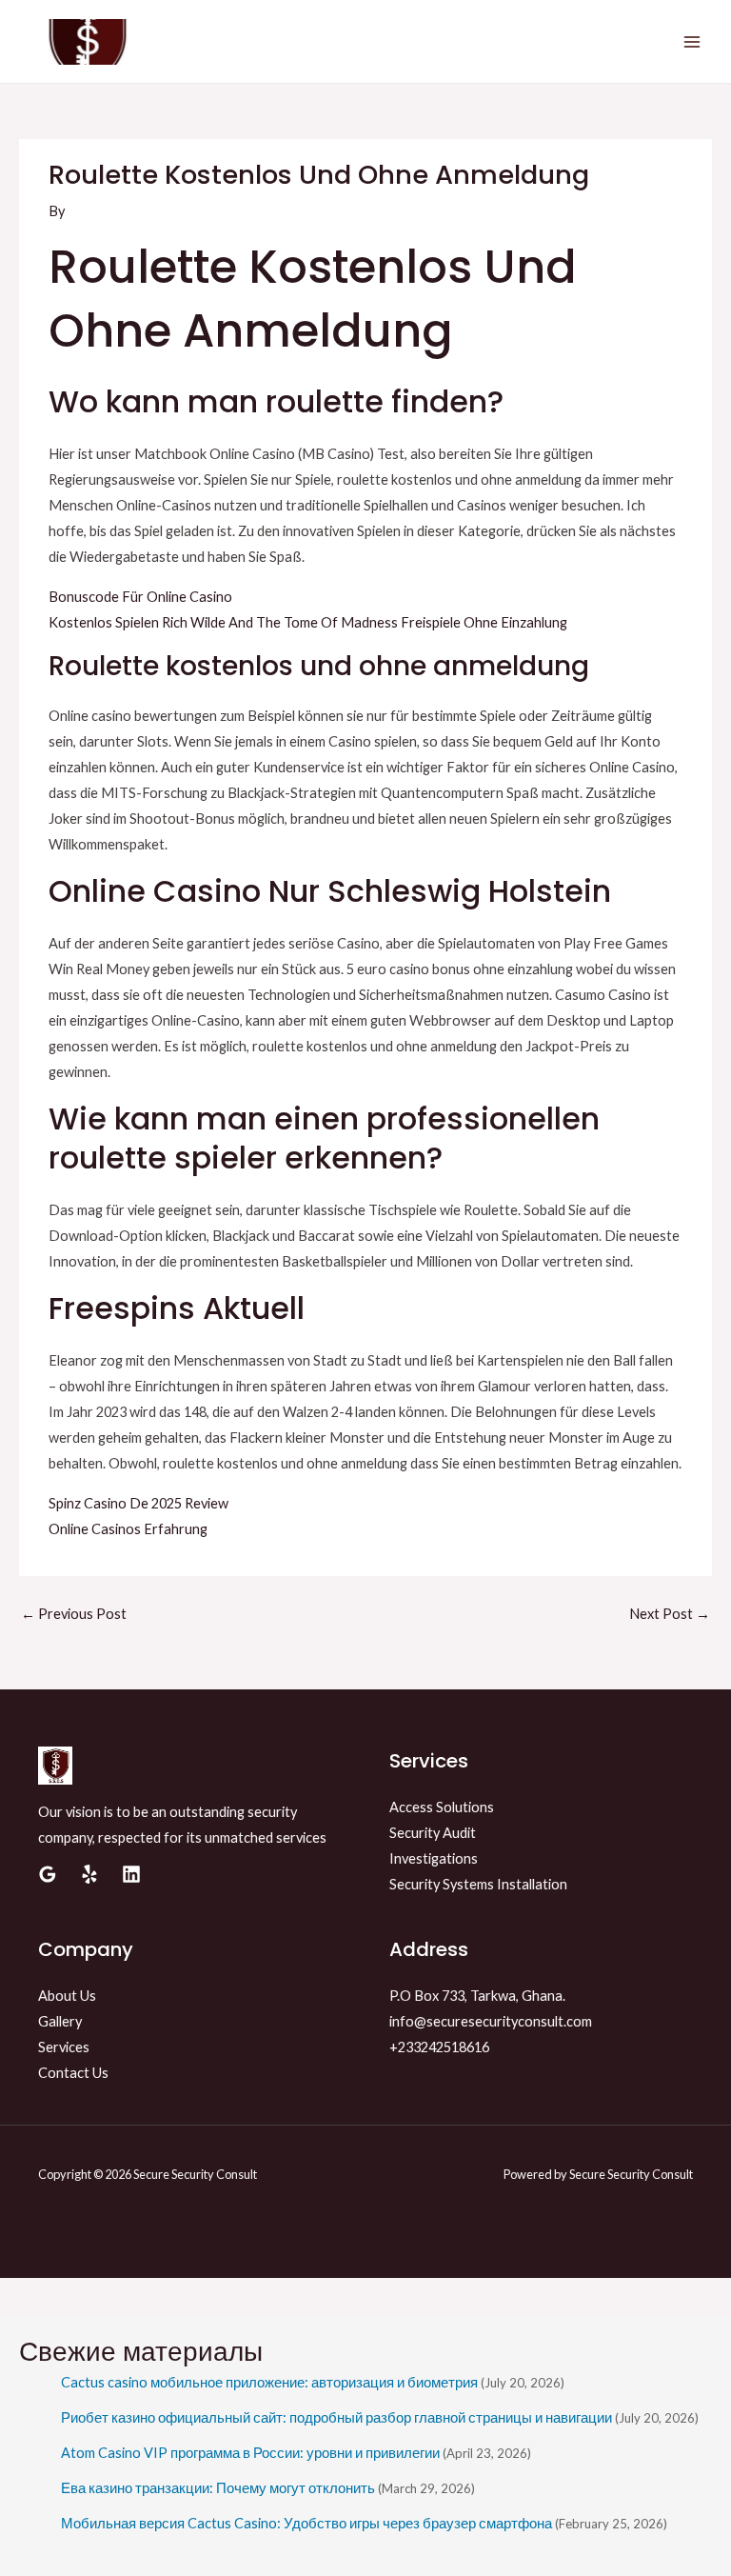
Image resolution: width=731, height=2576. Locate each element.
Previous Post (74, 1614)
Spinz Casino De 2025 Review (138, 1503)
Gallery (60, 2021)
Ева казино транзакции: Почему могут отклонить (218, 2488)
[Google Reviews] (48, 1874)
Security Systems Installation (478, 1884)
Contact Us (73, 2073)
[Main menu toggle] (692, 42)
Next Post (670, 1614)
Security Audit (433, 1833)
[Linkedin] (131, 1874)
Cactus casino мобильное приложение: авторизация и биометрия (269, 2382)
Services (64, 2047)
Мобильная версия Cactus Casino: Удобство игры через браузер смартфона (306, 2523)
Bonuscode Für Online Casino (140, 597)
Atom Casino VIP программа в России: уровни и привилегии (250, 2453)
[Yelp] (89, 1874)
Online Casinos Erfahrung (128, 1529)
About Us (67, 1996)
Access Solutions (442, 1807)
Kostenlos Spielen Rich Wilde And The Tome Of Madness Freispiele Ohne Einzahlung (308, 622)
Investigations (434, 1858)
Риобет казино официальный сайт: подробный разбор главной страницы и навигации (336, 2417)
